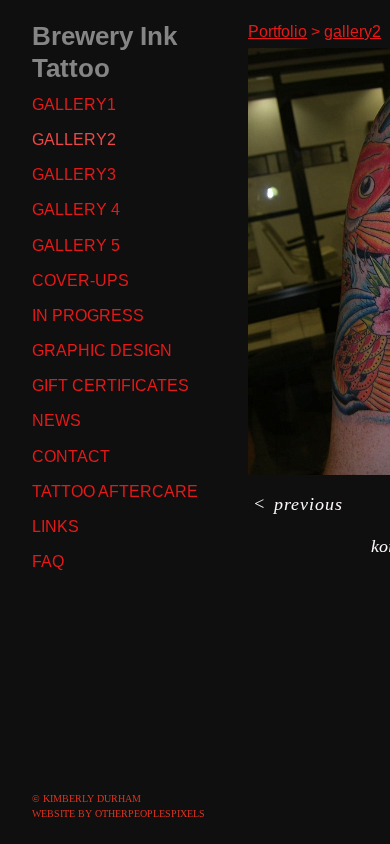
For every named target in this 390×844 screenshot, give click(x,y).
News (56, 420)
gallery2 (74, 139)
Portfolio (277, 31)
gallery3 (74, 174)
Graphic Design (102, 350)
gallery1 (74, 104)
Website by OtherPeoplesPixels (118, 813)
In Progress (88, 315)
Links (55, 526)
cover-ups (80, 280)
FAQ (48, 561)
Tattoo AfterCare (115, 491)
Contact (71, 456)
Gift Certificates (110, 385)
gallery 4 (76, 209)
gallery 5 (76, 245)
